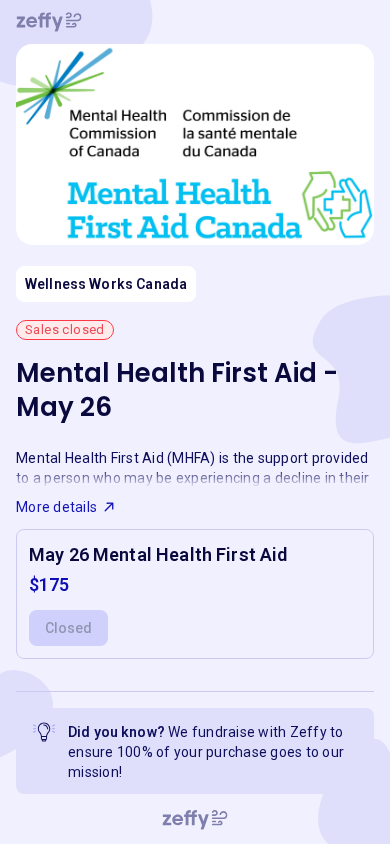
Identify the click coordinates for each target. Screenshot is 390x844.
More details (56, 507)
